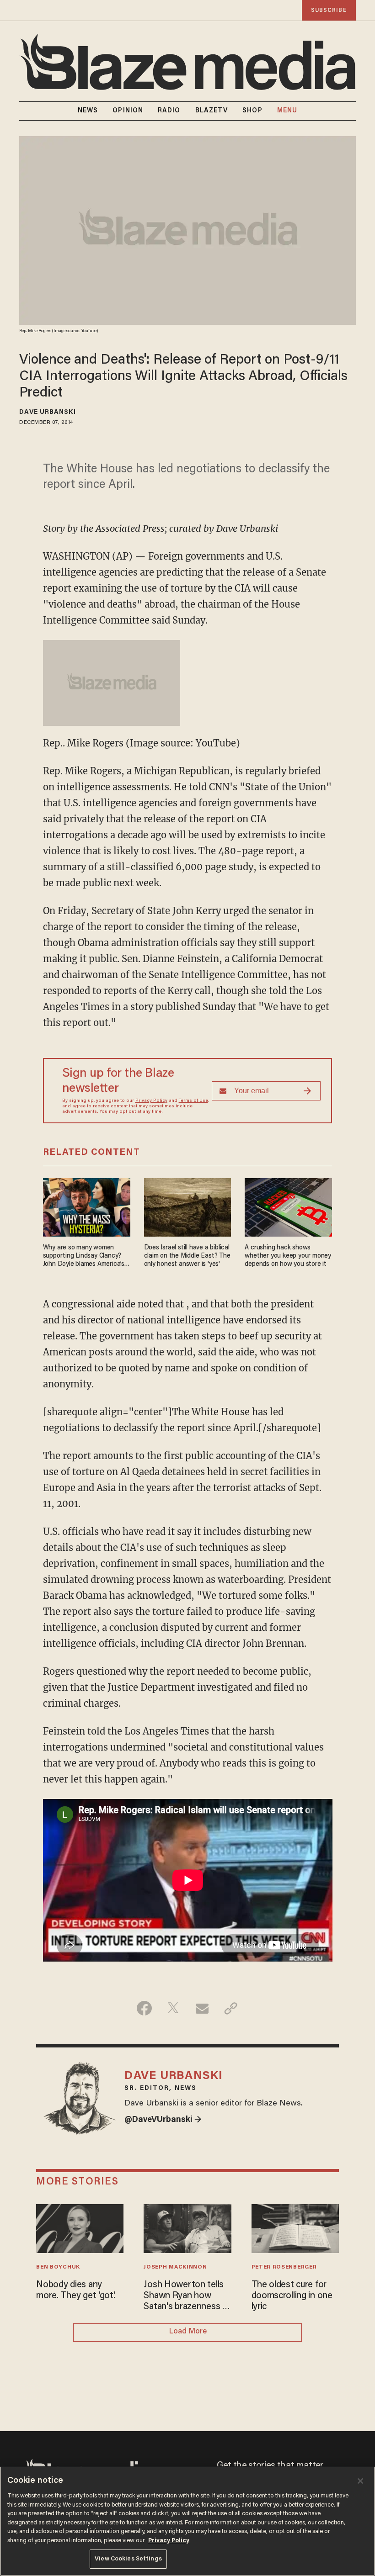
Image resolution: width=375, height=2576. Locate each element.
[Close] (360, 2481)
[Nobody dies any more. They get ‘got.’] (80, 2227)
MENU (287, 111)
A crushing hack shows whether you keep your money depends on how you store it (288, 1256)
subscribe (329, 10)
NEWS (88, 111)
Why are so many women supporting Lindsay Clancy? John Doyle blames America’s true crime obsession (84, 1256)
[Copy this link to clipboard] (231, 2008)
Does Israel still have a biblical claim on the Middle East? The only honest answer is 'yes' (187, 1256)
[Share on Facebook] (144, 2008)
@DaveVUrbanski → (163, 2120)
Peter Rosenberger (284, 2267)
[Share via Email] (202, 2008)
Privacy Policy (151, 1101)
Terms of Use (193, 1101)
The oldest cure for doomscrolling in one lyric (292, 2296)
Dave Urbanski (47, 413)
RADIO (169, 111)
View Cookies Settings (128, 2559)
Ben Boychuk (58, 2267)
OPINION (128, 111)
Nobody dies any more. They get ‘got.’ (76, 2290)
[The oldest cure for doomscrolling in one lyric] (295, 2227)
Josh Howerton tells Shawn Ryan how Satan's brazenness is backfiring (186, 2296)
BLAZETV (212, 111)
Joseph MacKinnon (175, 2267)
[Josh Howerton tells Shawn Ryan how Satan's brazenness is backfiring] (187, 2227)
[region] (187, 2521)
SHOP (252, 111)
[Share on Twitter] (173, 2008)
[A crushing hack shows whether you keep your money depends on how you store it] (288, 1206)
